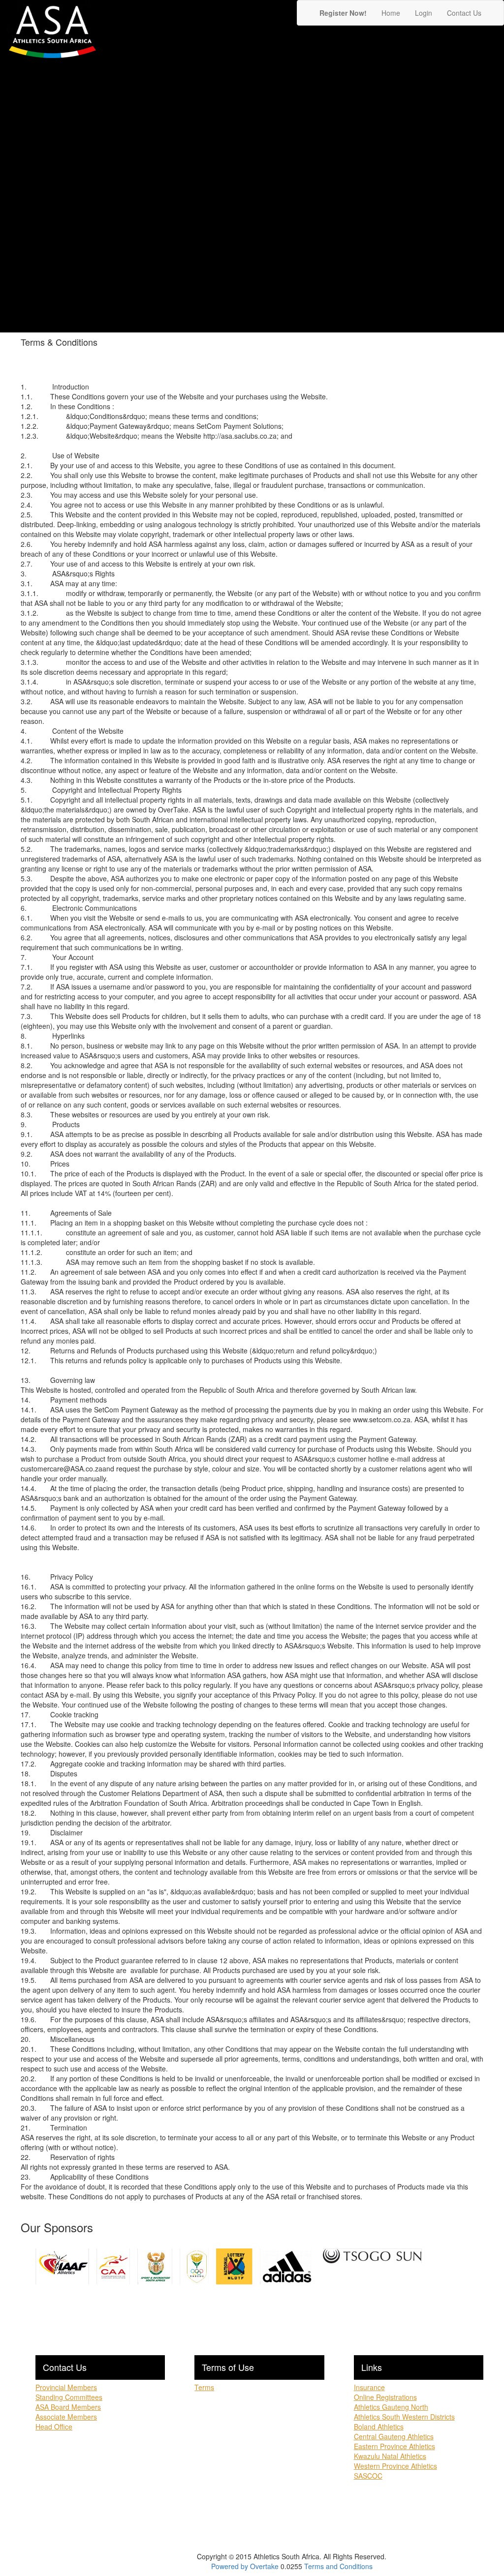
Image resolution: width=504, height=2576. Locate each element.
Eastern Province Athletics (394, 2446)
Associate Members (66, 2417)
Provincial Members (66, 2387)
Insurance (369, 2387)
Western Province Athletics (395, 2466)
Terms (204, 2387)
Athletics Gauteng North (391, 2407)
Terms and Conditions (338, 2566)
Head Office (54, 2426)
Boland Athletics (379, 2426)
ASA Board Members (68, 2407)
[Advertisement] (445, 183)
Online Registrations (385, 2397)
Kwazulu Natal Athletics (390, 2456)
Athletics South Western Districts (404, 2417)
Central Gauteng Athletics (394, 2436)
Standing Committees (69, 2397)
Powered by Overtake (245, 2566)
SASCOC (368, 2476)
